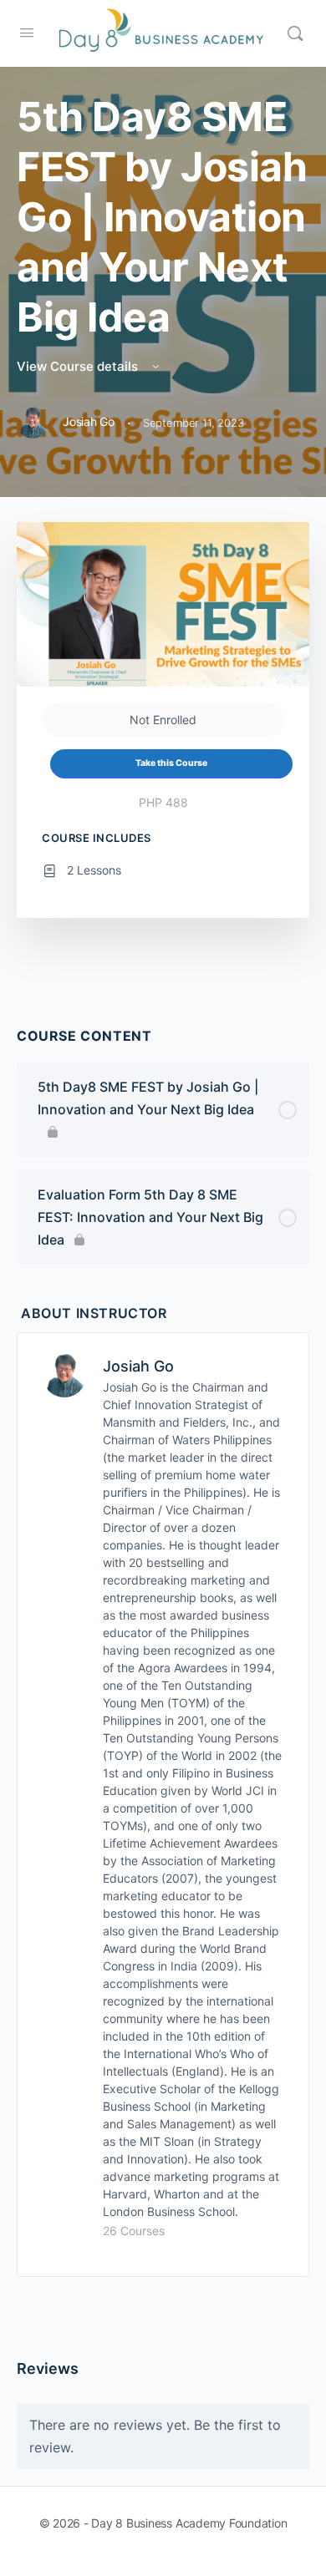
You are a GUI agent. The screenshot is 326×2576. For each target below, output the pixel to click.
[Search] (295, 33)
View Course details (79, 366)
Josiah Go (138, 1366)
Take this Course (171, 763)
